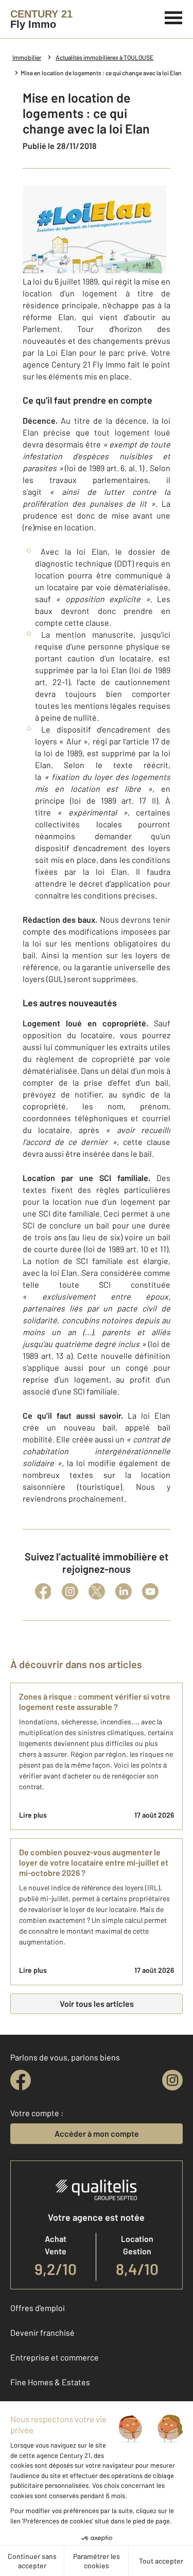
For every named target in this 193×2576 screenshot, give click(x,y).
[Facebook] (43, 1591)
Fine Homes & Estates (50, 2382)
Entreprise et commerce (55, 2357)
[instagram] (172, 2080)
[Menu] (174, 16)
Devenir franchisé (42, 2332)
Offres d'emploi (38, 2308)
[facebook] (21, 2080)
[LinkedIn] (124, 1591)
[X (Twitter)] (97, 1591)
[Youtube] (150, 1591)
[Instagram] (70, 1591)
